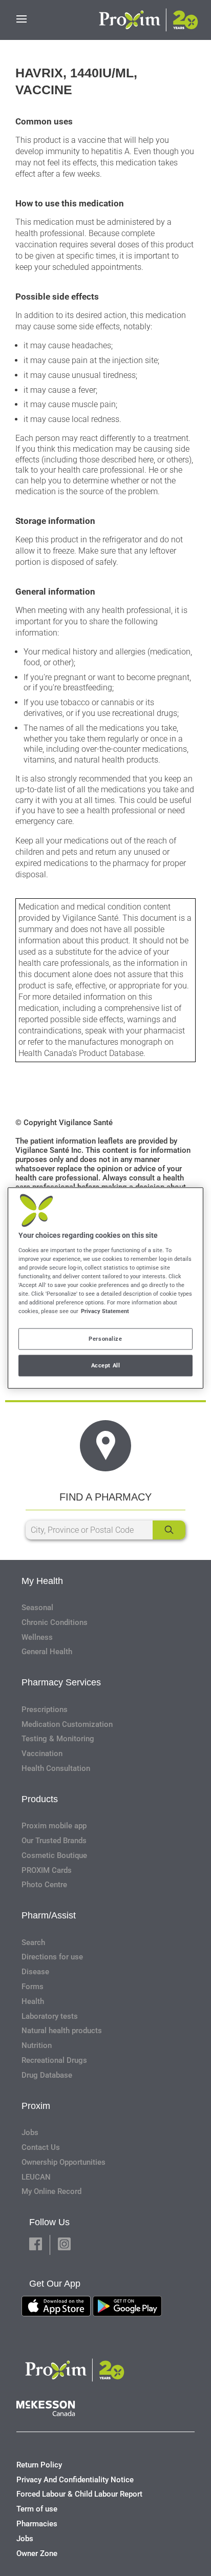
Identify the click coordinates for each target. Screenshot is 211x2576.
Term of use (37, 2509)
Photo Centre (44, 1885)
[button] (36, 2245)
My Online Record (51, 2191)
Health (33, 2001)
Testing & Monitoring (58, 1739)
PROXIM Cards (47, 1870)
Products (40, 1799)
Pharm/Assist (49, 1915)
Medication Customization (67, 1724)
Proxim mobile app (54, 1826)
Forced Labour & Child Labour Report (79, 2494)
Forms (33, 1987)
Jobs (30, 2132)
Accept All (106, 1365)
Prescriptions (45, 1709)
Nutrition (37, 2045)
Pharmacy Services (61, 1682)
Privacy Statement (105, 1311)
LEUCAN (36, 2177)
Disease (35, 1972)
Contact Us (41, 2147)
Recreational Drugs (54, 2060)
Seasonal (37, 1608)
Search (33, 1942)
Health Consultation (56, 1768)
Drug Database (47, 2075)
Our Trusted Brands (54, 1841)
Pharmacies (37, 2524)
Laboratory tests (50, 2016)
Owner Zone (37, 2553)
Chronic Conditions (55, 1622)
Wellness (37, 1637)
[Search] (169, 1530)
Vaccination (42, 1754)
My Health (42, 1581)
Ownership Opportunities (64, 2162)
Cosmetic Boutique (54, 1855)
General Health (47, 1652)
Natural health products (62, 2031)
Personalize (105, 1339)
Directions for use (52, 1957)
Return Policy (39, 2465)
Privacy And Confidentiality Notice (75, 2480)
